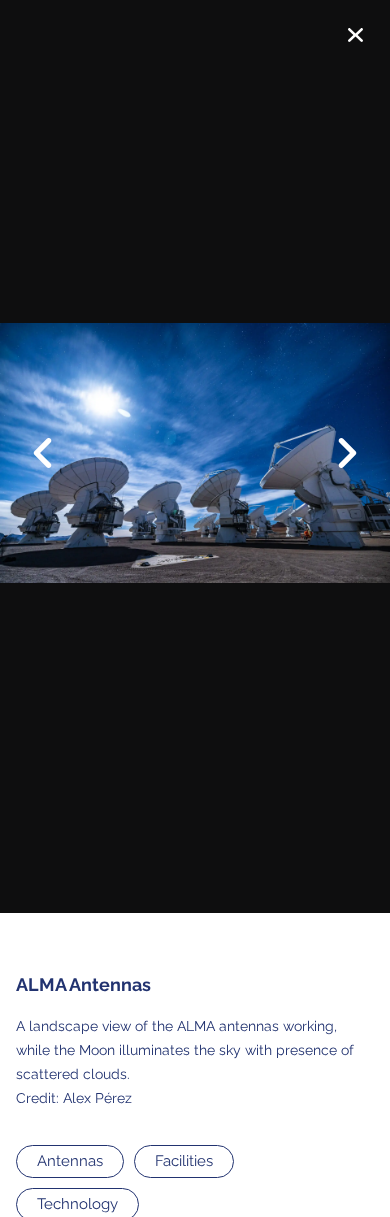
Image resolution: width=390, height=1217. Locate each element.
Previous (55, 438)
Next (335, 455)
